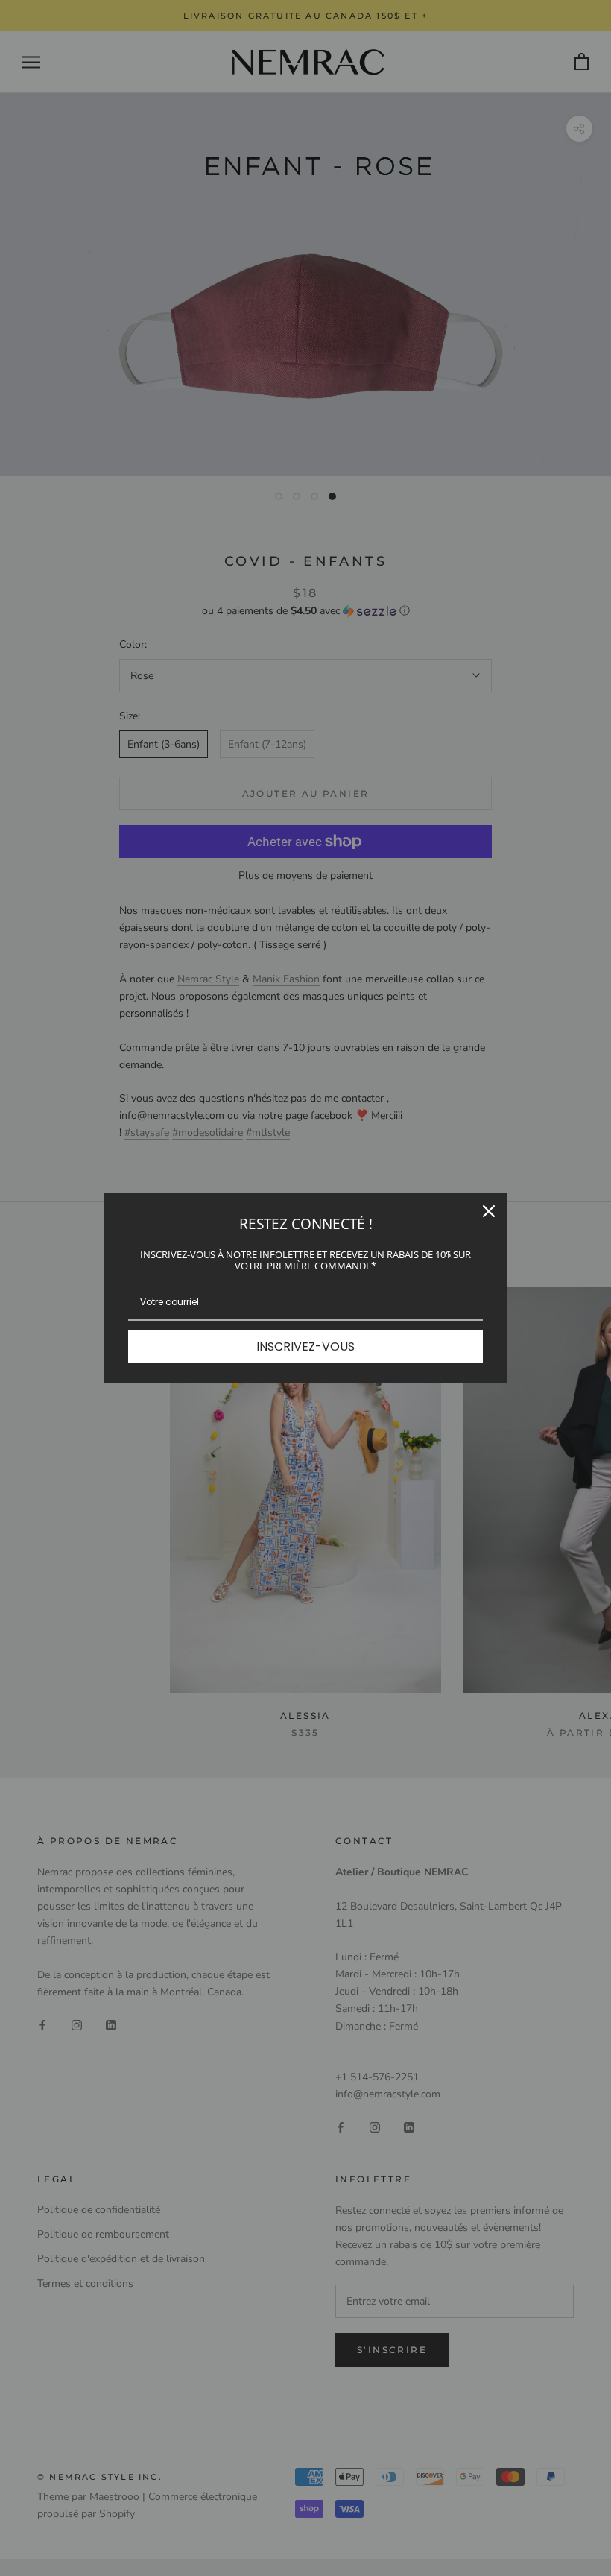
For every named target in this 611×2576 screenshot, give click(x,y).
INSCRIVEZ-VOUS (305, 1347)
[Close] (489, 1211)
